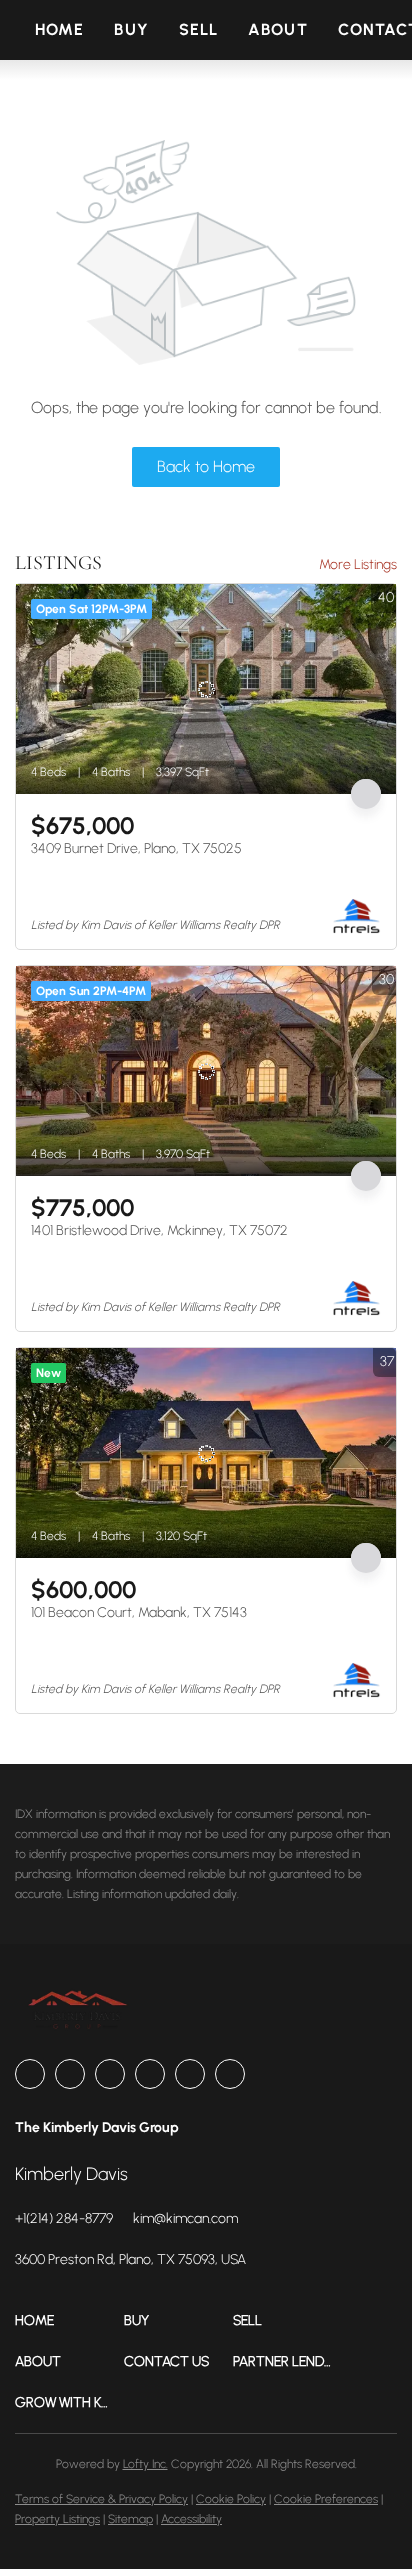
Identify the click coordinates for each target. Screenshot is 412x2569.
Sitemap (130, 2519)
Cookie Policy (231, 2499)
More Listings (358, 564)
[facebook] (30, 2074)
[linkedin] (70, 2074)
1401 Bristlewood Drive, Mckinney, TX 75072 (159, 1230)
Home (59, 29)
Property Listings (57, 2519)
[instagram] (150, 2074)
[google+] (230, 2074)
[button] (69, 2320)
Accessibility (191, 2519)
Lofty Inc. (145, 2464)
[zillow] (110, 2074)
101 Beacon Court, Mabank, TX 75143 (139, 1612)
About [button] (278, 29)
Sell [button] (198, 29)
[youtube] (190, 2074)
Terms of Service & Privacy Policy (101, 2499)
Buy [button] (131, 29)
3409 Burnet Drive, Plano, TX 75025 (136, 848)
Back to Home (206, 466)
